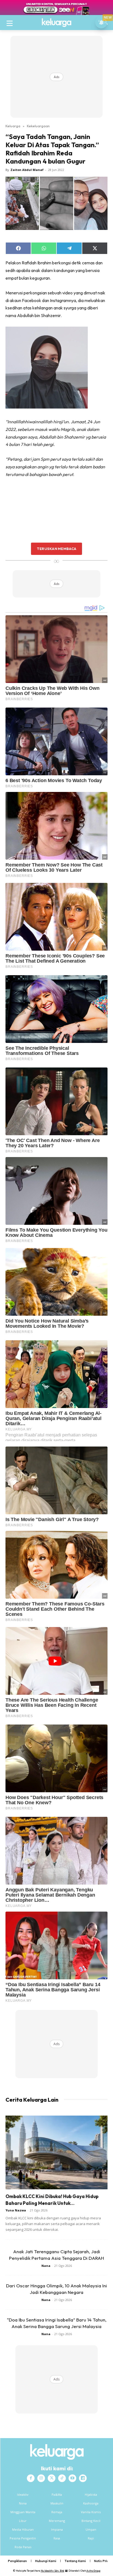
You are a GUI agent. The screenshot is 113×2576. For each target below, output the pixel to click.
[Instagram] (41, 2478)
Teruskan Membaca (56, 549)
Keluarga (13, 126)
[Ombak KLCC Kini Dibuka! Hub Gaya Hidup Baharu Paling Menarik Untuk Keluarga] (56, 2152)
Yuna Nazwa (16, 2210)
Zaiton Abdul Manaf (27, 170)
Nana (46, 2266)
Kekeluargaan (38, 126)
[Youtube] (72, 2478)
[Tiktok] (62, 2478)
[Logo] (56, 23)
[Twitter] (52, 2478)
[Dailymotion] (83, 2478)
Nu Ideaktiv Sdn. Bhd (53, 2571)
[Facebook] (31, 2478)
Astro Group (93, 2571)
